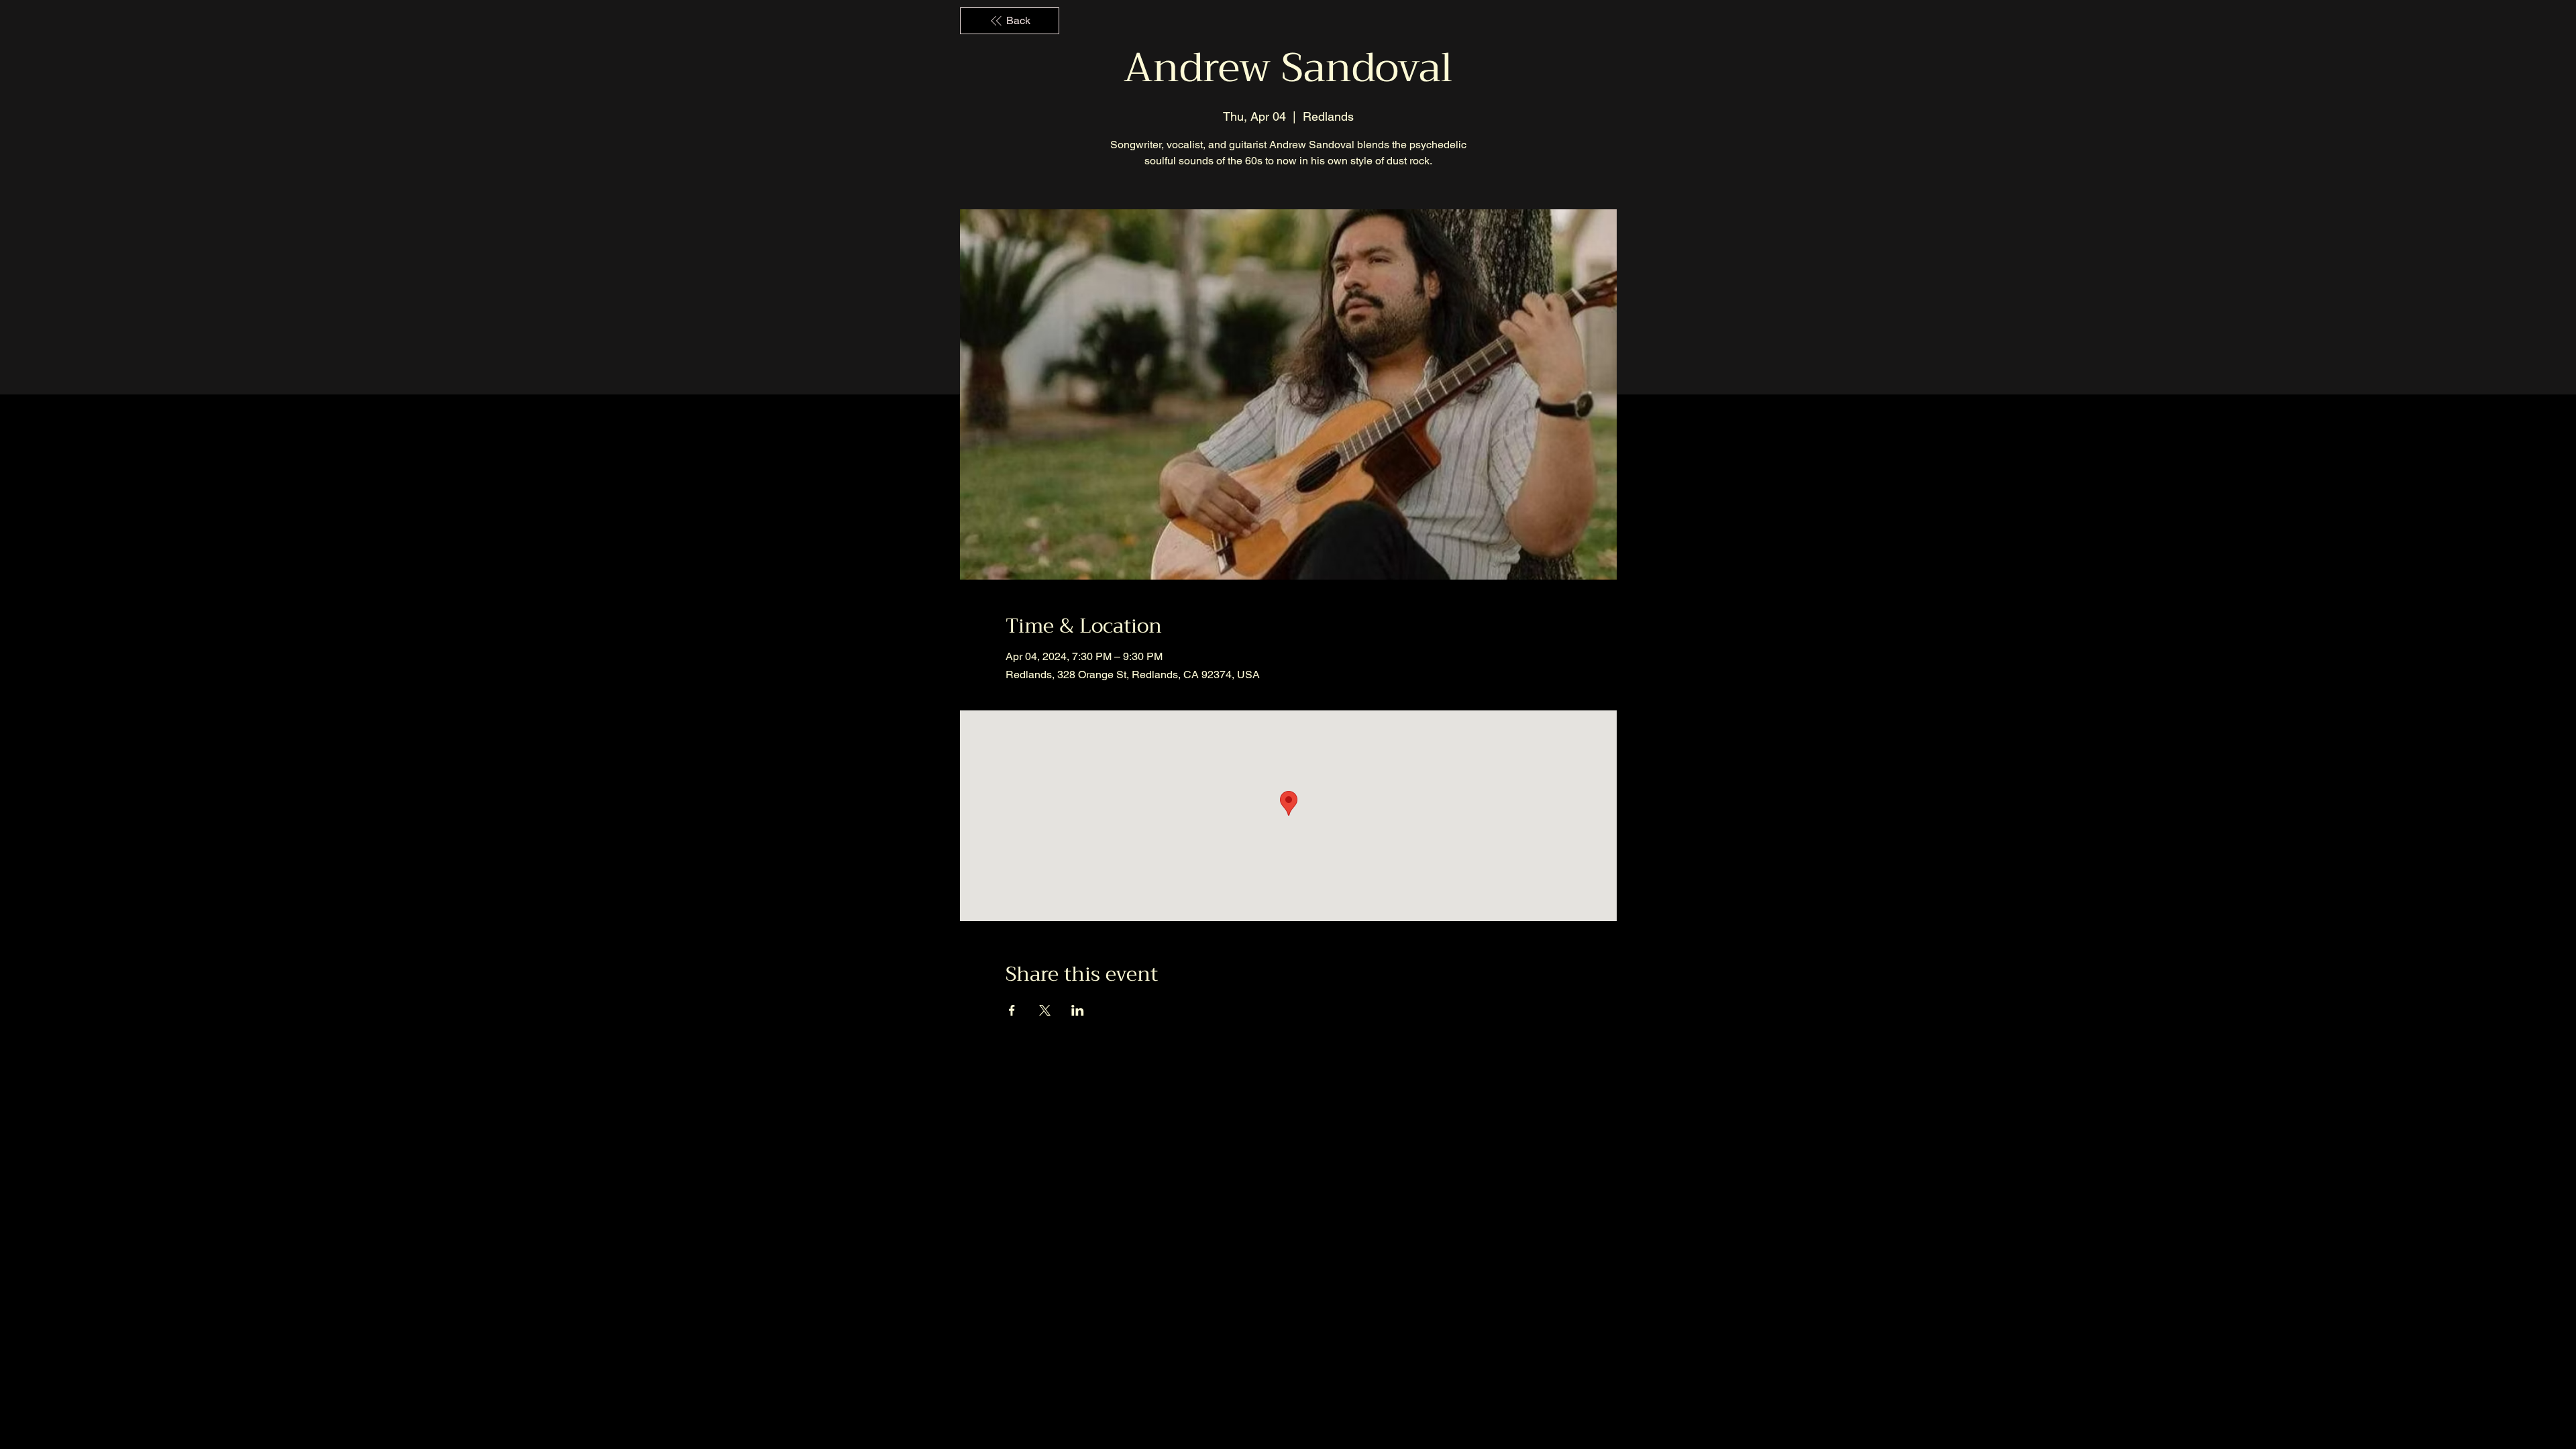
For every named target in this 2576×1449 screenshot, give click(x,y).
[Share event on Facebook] (1012, 1010)
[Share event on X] (1045, 1010)
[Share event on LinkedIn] (1078, 1010)
